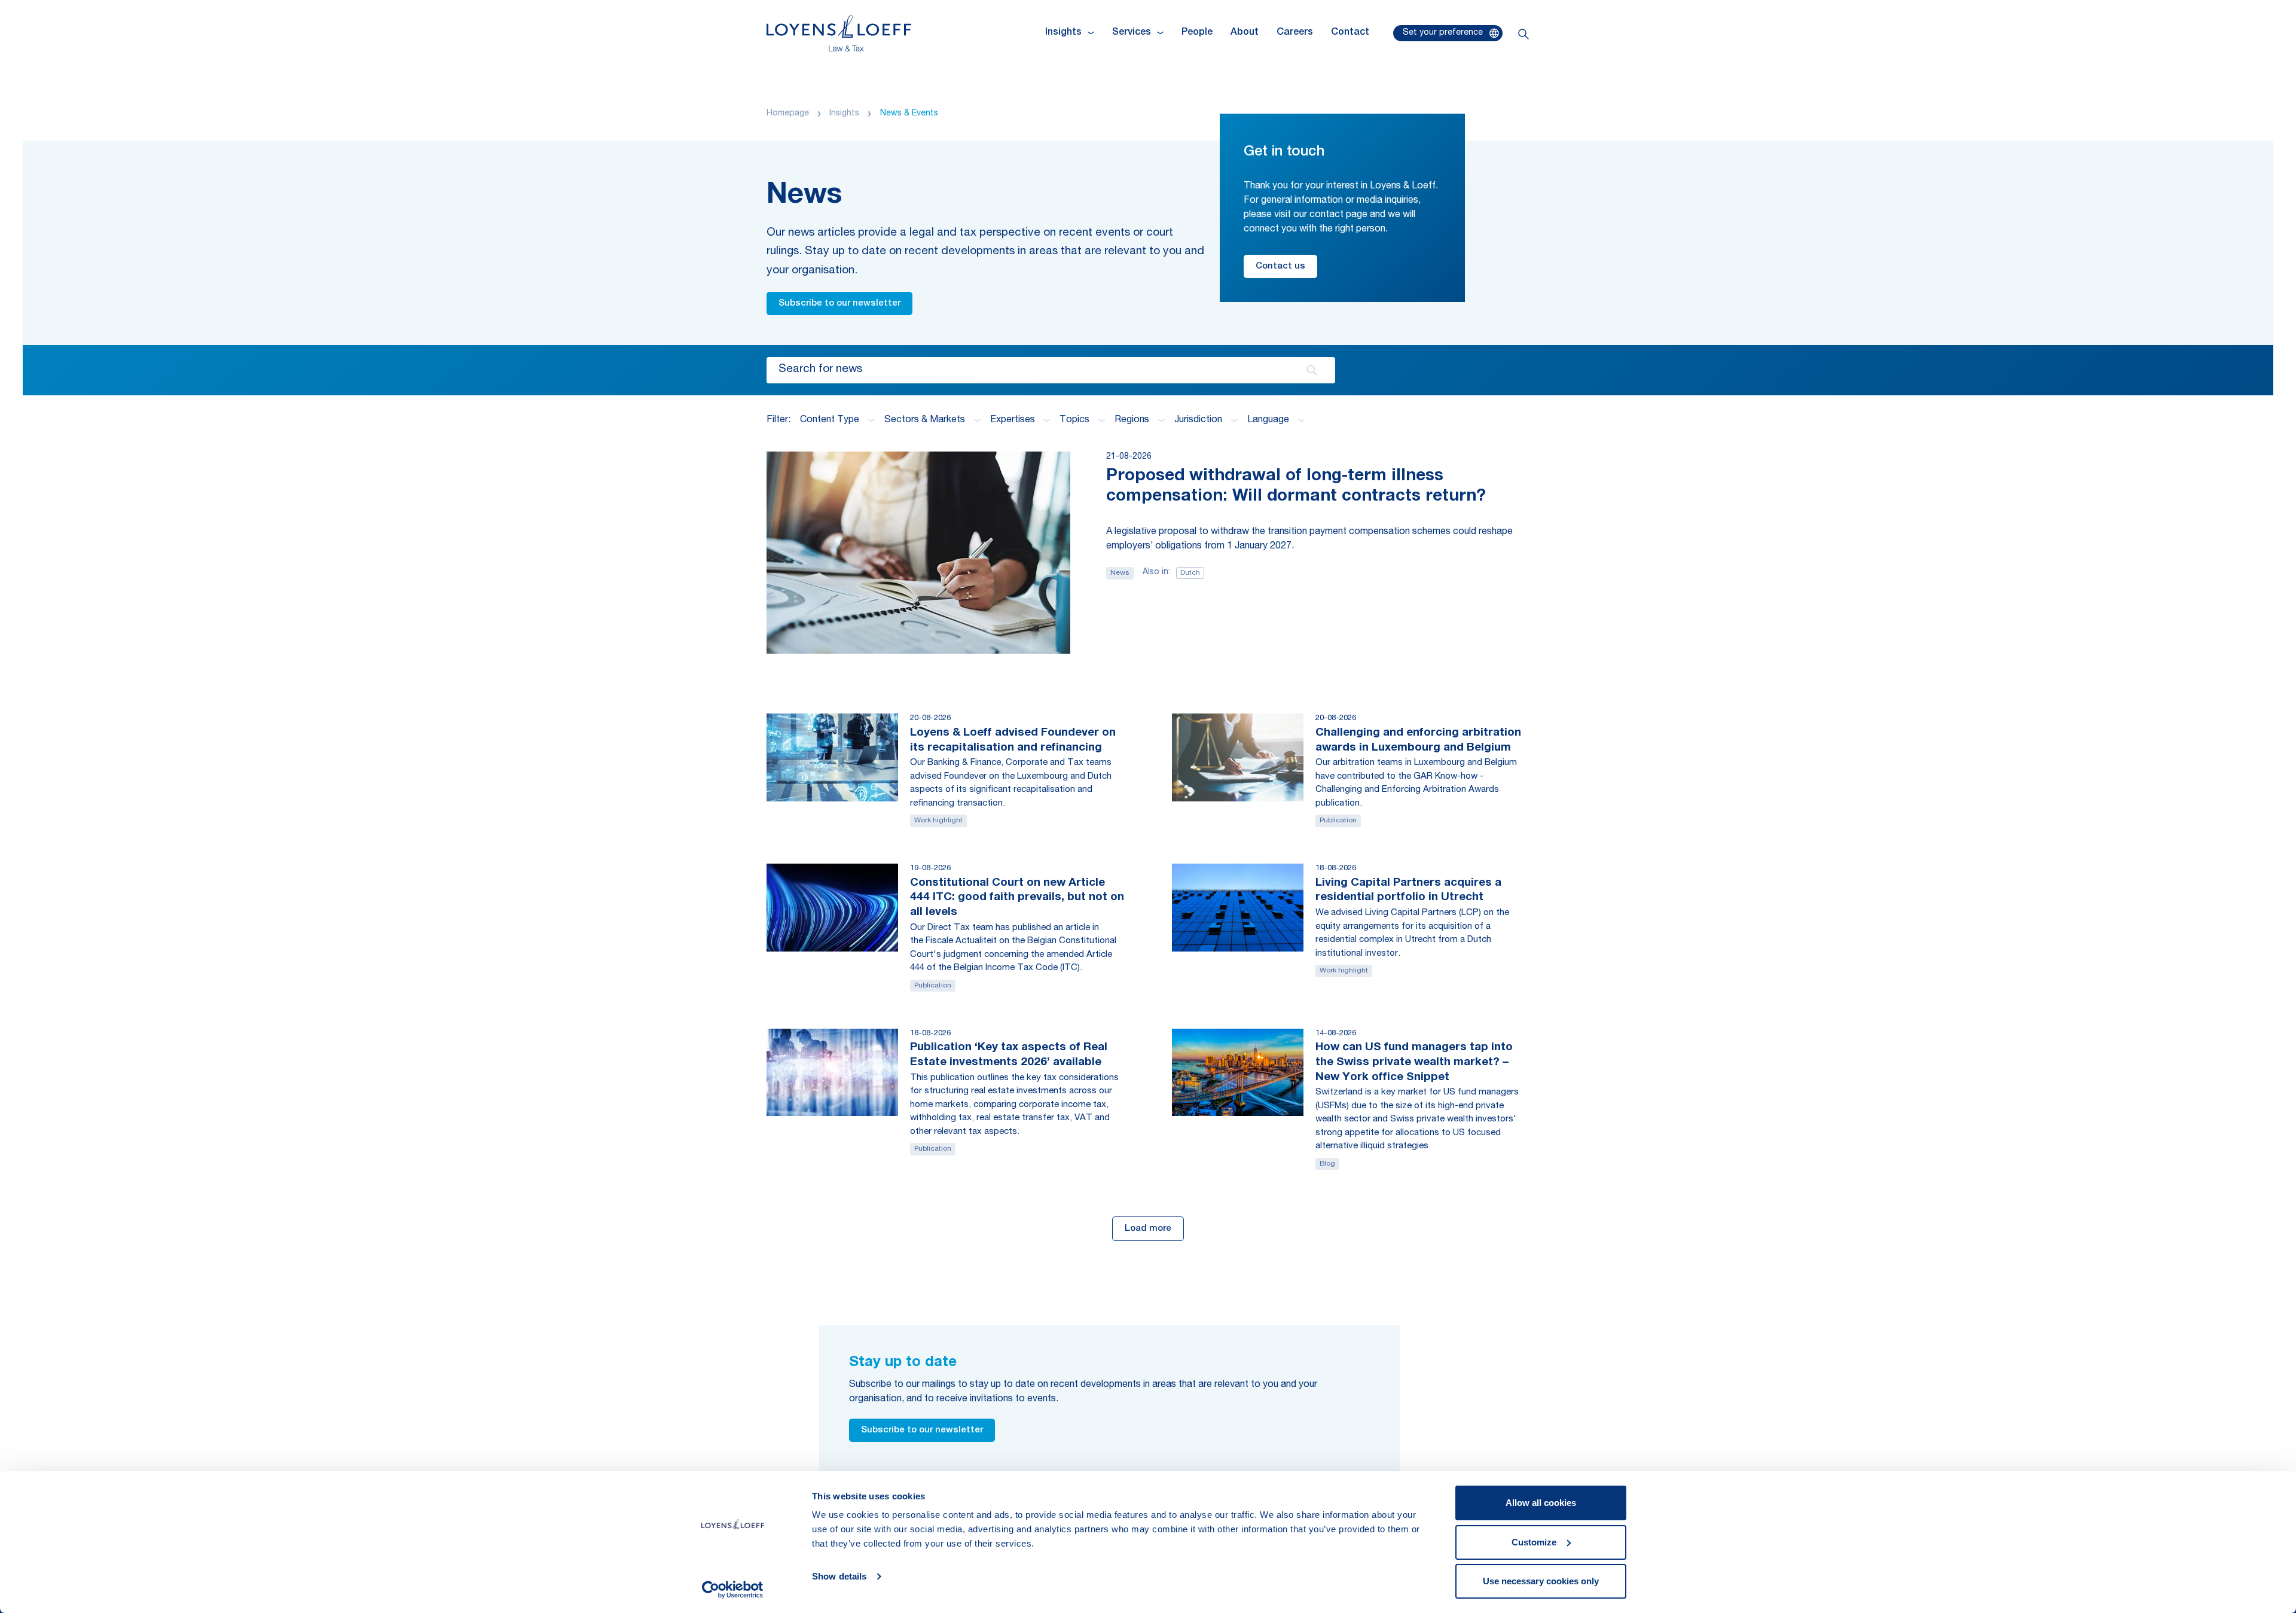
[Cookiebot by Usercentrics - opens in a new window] (733, 1590)
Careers (1295, 33)
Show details (839, 1576)
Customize (1534, 1542)
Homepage (788, 114)
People (1197, 33)
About (1245, 33)
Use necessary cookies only (1541, 1581)
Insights (844, 114)
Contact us (1280, 266)
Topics (1074, 420)
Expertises (1013, 420)
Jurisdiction (1198, 420)
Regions (1132, 420)
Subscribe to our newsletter (839, 304)
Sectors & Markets (925, 420)
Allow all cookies (1541, 1503)
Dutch (1190, 573)
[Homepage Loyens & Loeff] (839, 33)
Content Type (830, 420)
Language (1268, 420)
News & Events (909, 114)
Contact (1350, 33)
